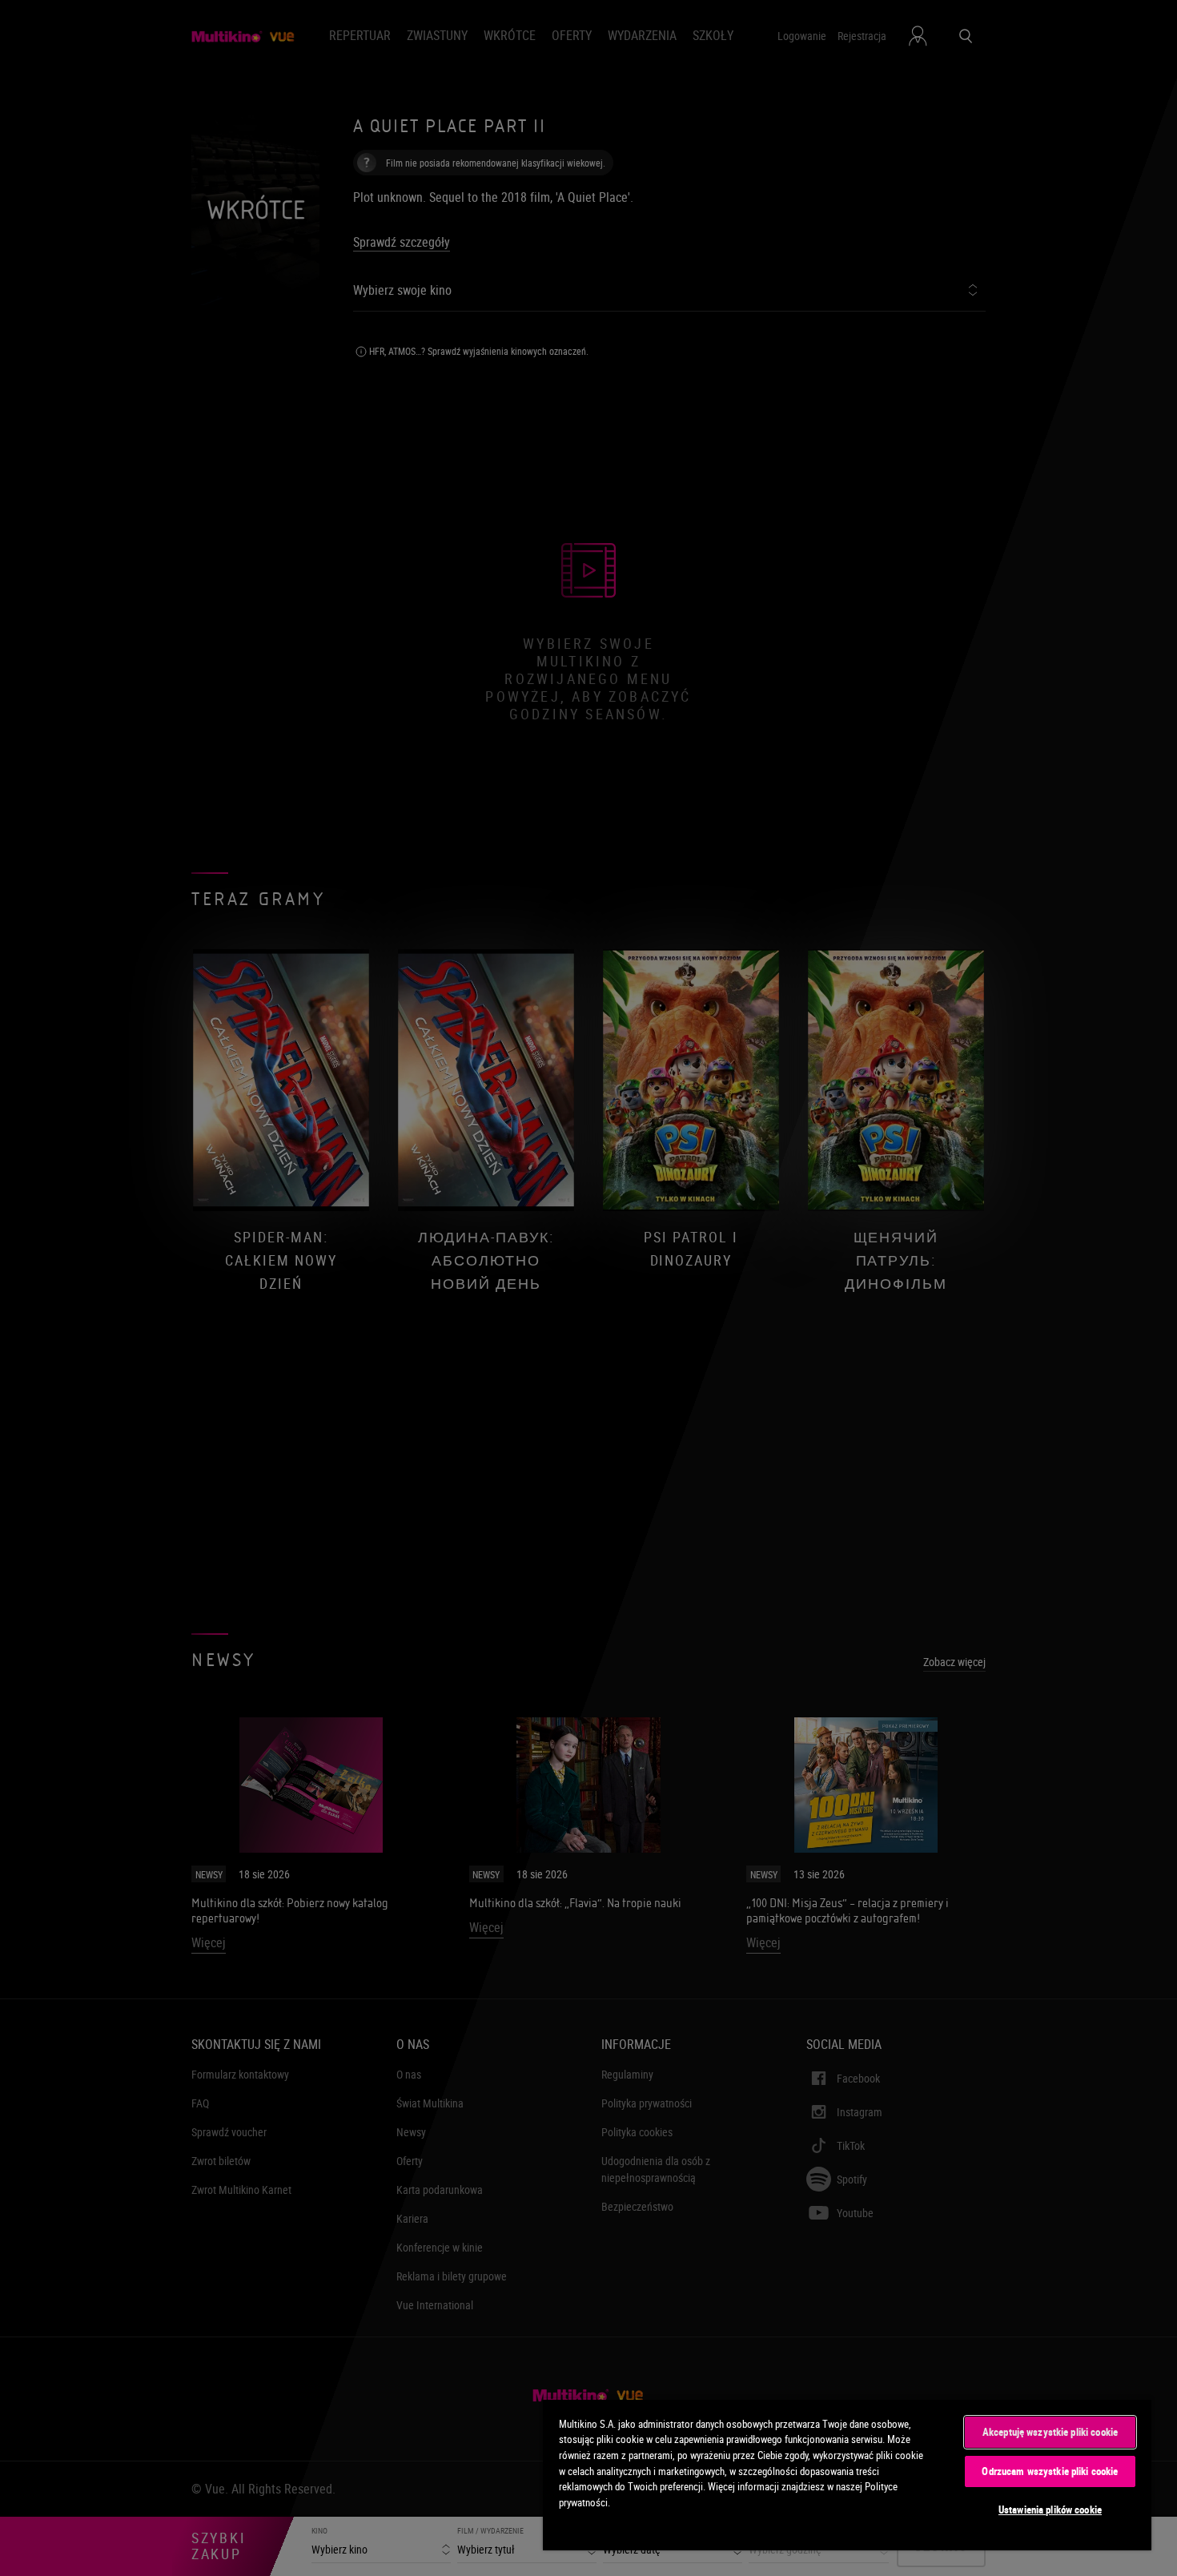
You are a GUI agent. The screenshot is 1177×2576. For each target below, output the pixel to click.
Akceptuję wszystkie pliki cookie (1050, 2432)
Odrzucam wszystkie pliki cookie (1050, 2471)
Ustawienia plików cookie (1050, 2510)
